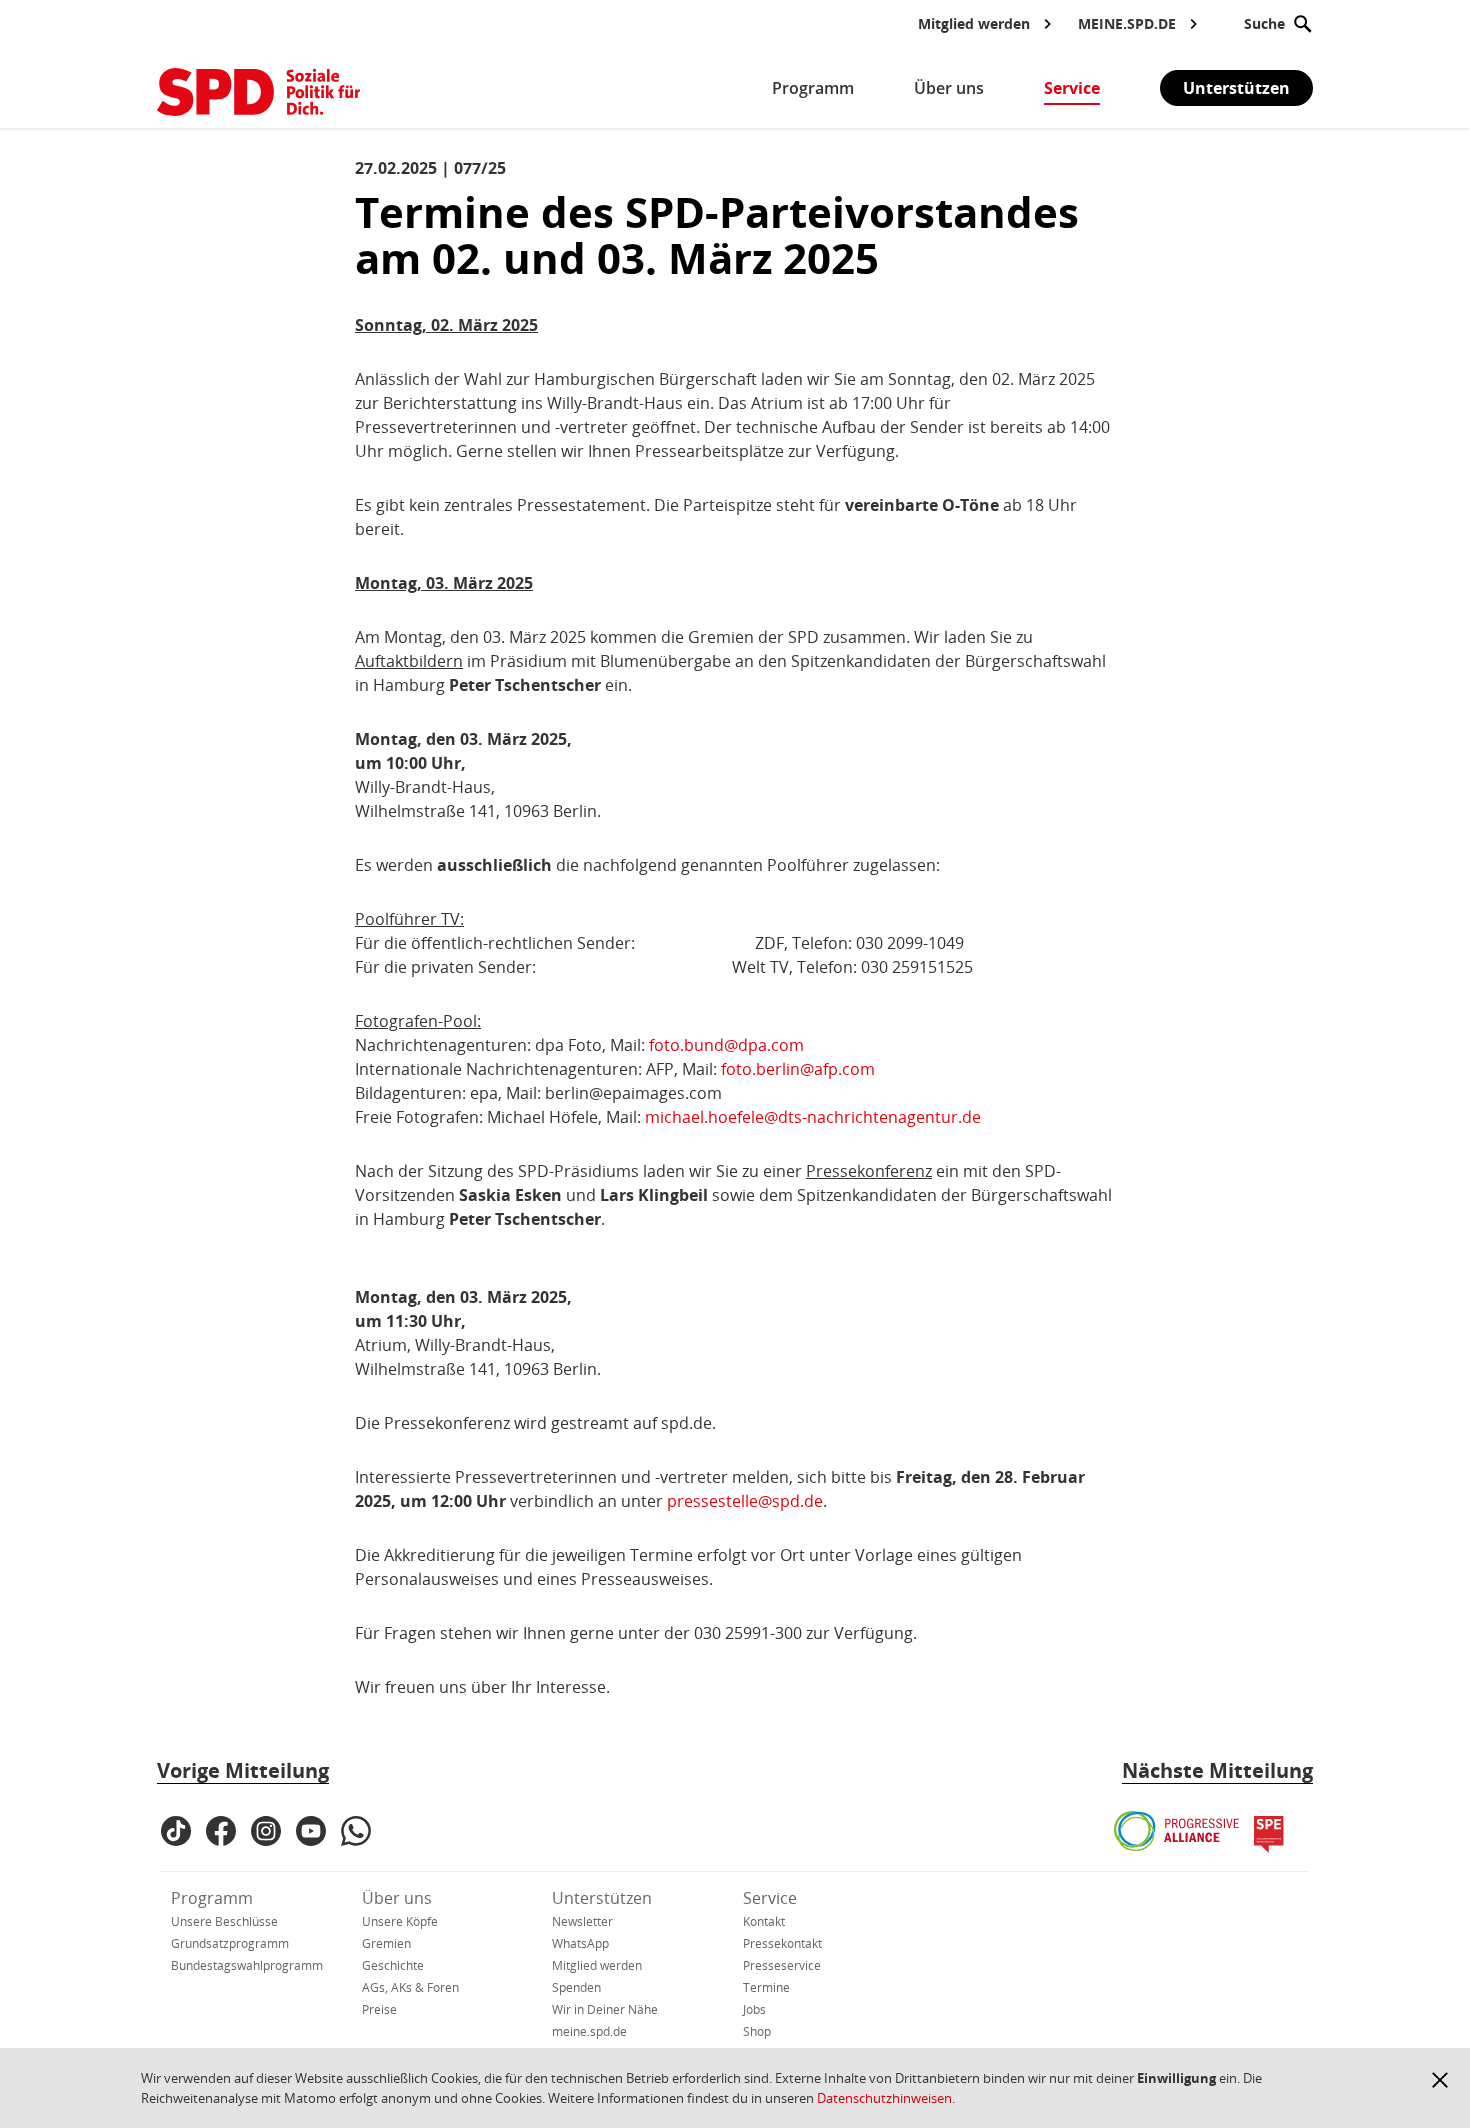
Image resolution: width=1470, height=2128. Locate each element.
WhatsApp (580, 1943)
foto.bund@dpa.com (726, 1045)
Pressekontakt (782, 1943)
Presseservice (782, 1965)
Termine (766, 1987)
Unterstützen (1236, 88)
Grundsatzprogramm (230, 1943)
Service (770, 1898)
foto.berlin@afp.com (798, 1069)
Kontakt (764, 1921)
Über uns (397, 1898)
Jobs (754, 2009)
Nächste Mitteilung (1217, 1770)
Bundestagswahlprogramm (247, 1965)
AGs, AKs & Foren (410, 1987)
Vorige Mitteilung (243, 1770)
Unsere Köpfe (400, 1921)
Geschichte (393, 1965)
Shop (757, 2031)
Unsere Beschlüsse (224, 1921)
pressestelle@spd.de (745, 1501)
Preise (379, 2009)
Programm (212, 1898)
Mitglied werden (597, 1965)
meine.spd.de (589, 2031)
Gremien (386, 1943)
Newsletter (582, 1921)
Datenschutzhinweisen (884, 2098)
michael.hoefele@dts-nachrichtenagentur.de (813, 1117)
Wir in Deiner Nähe (605, 2009)
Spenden (576, 1987)
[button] (1440, 2080)
